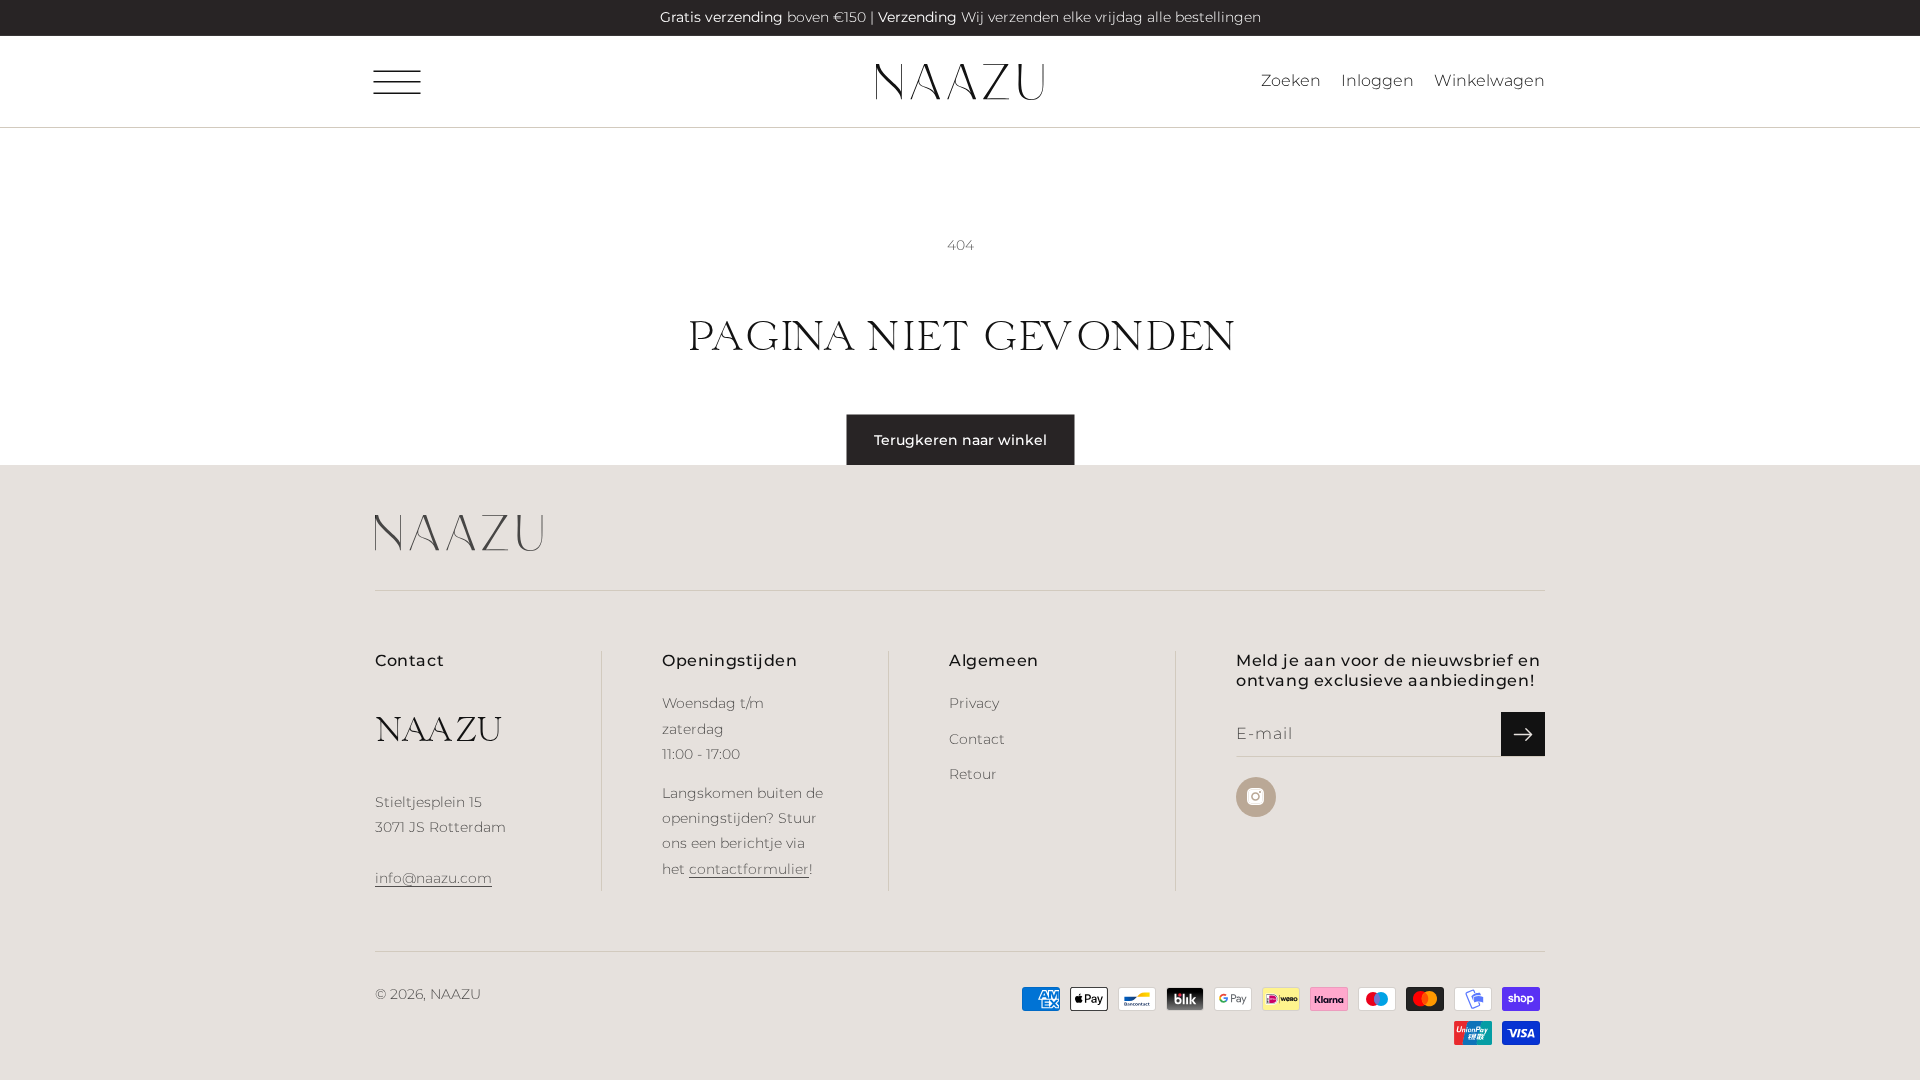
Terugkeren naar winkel (960, 440)
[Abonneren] (1523, 734)
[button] (397, 82)
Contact (977, 739)
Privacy (974, 703)
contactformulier (749, 869)
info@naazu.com (433, 878)
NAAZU (455, 994)
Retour (973, 774)
